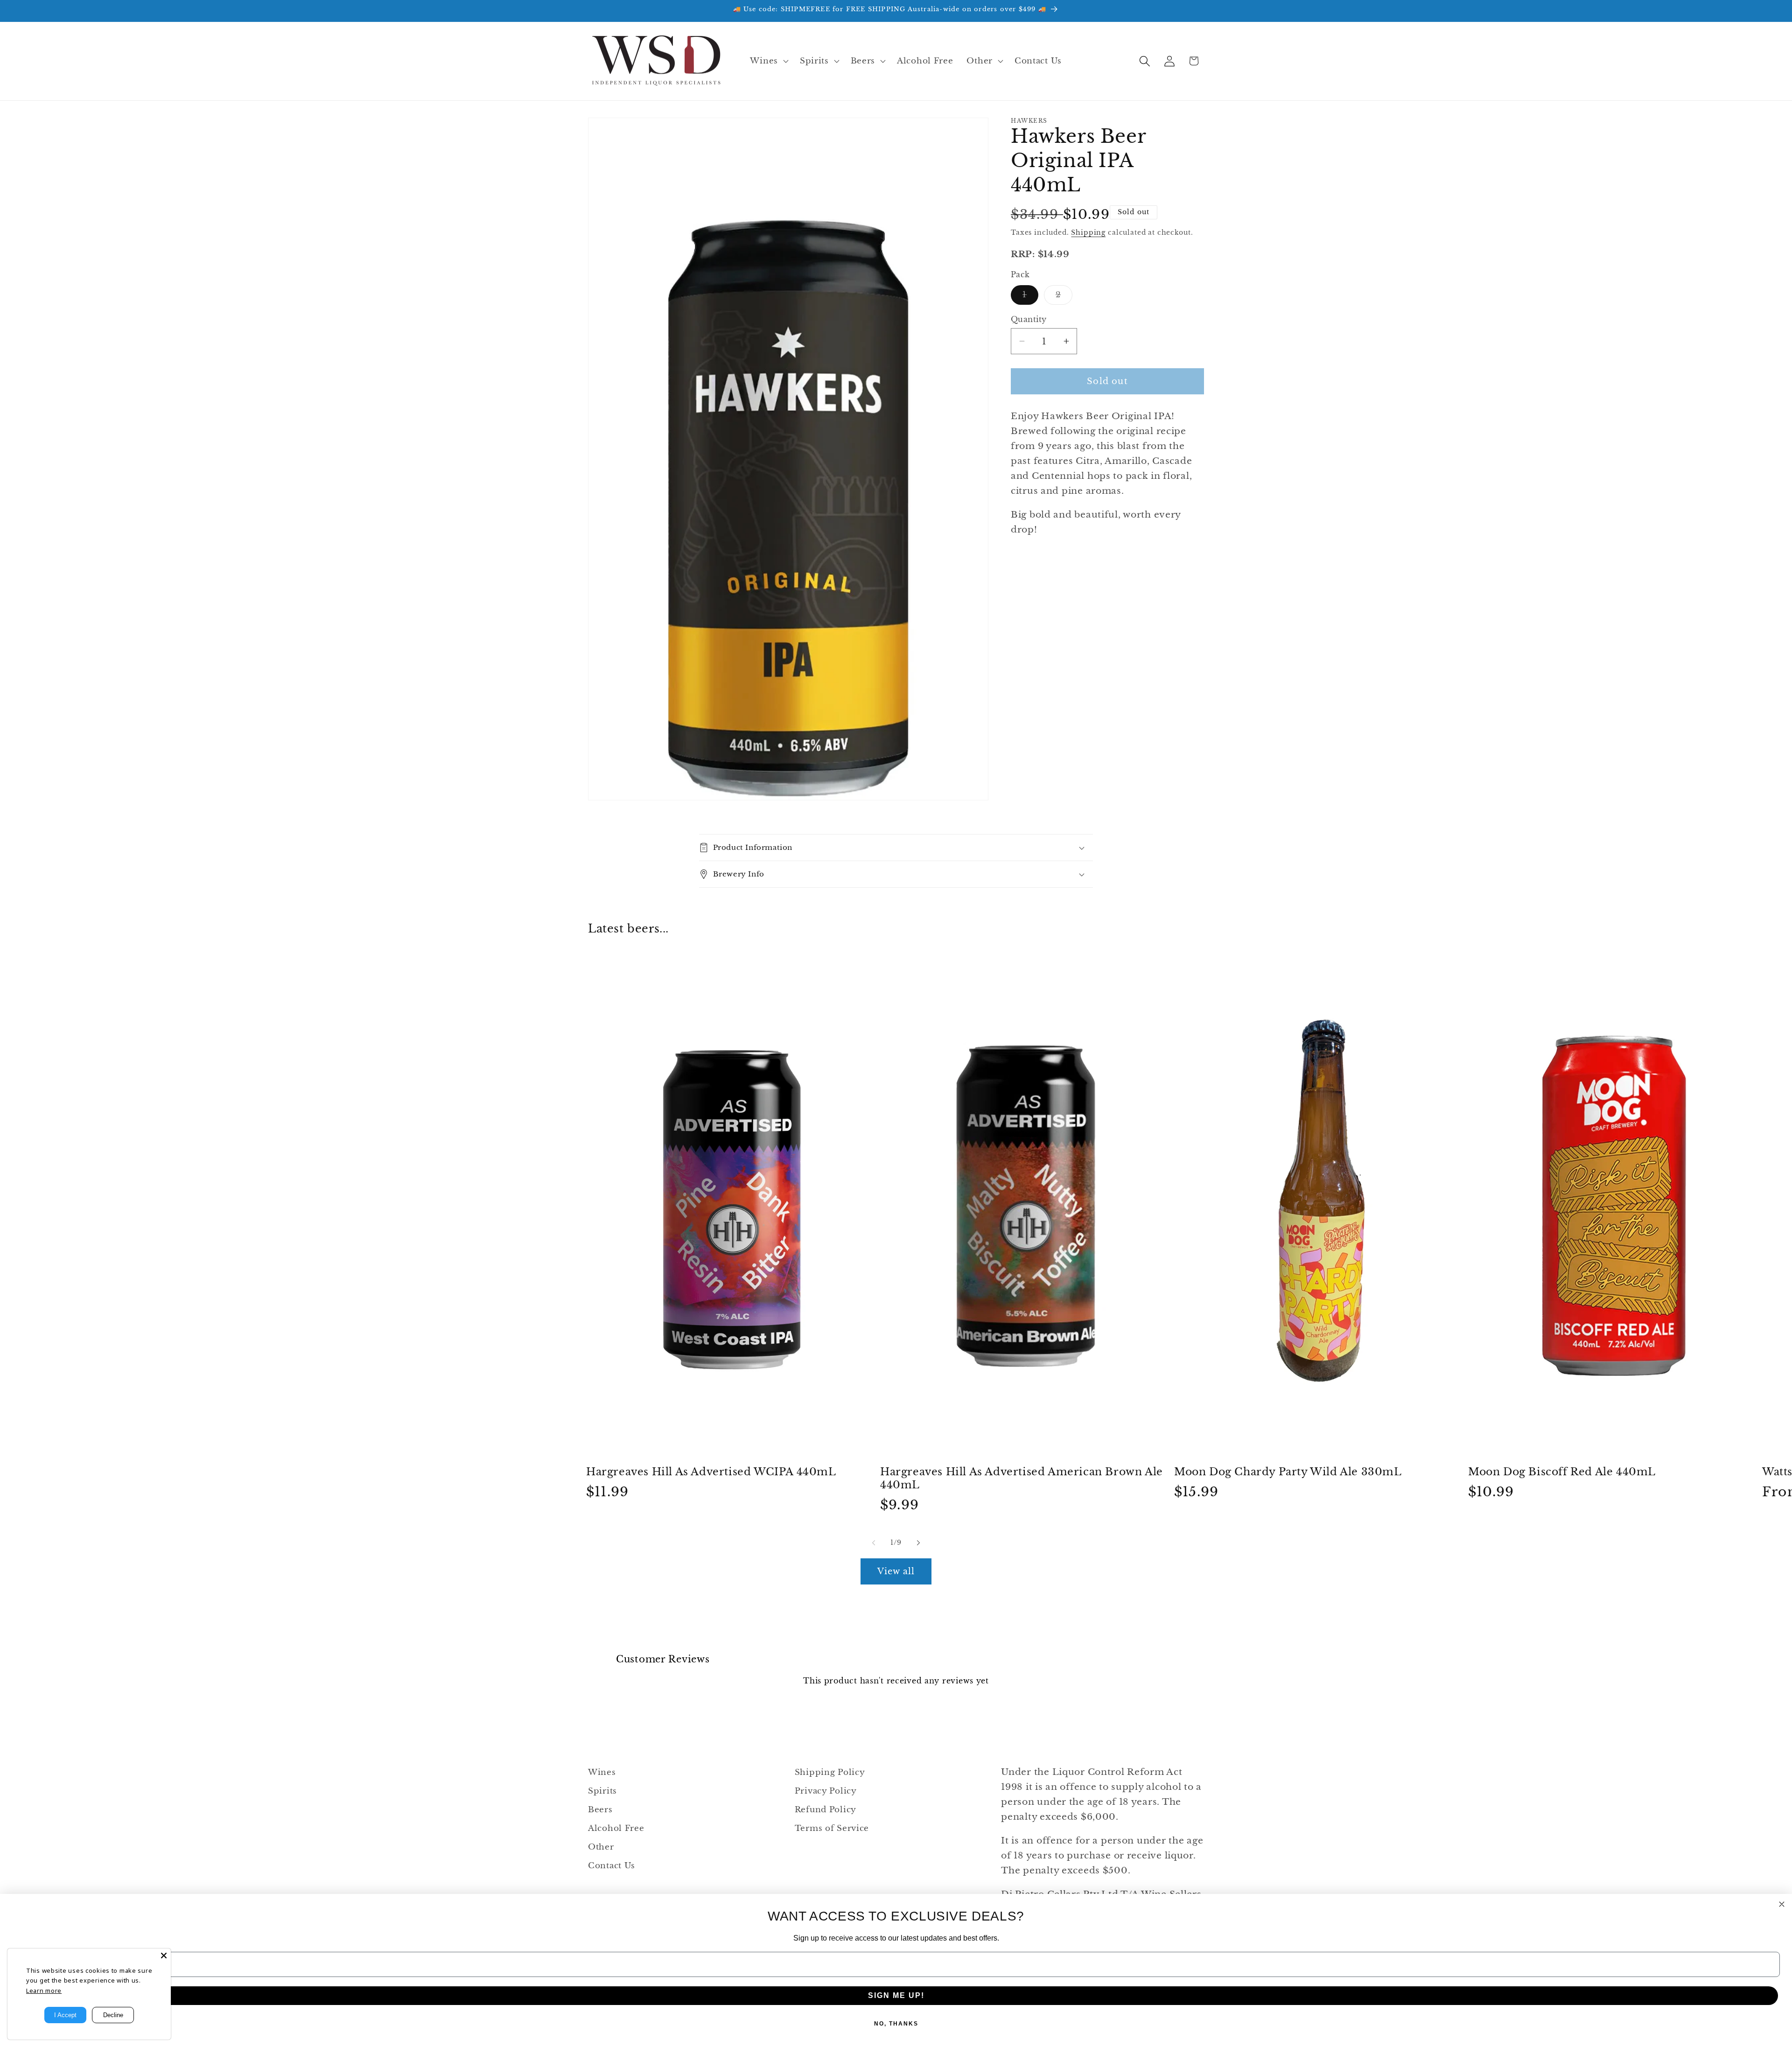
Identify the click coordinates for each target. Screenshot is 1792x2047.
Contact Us (612, 1866)
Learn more (44, 1991)
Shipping (1088, 232)
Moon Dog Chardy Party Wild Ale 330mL (1288, 1472)
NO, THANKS (896, 2024)
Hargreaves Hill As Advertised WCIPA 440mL (711, 1472)
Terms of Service (832, 1828)
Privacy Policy (826, 1791)
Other (601, 1847)
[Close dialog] (1782, 1904)
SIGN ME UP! (896, 1995)
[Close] (164, 1956)
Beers (600, 1810)
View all (896, 1571)
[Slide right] (918, 1542)
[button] (768, 61)
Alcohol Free (616, 1828)
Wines (602, 1772)
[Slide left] (874, 1542)
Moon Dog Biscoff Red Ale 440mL (1562, 1472)
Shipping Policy (830, 1772)
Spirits (602, 1791)
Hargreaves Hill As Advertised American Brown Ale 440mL (1022, 1479)
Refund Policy (826, 1810)
